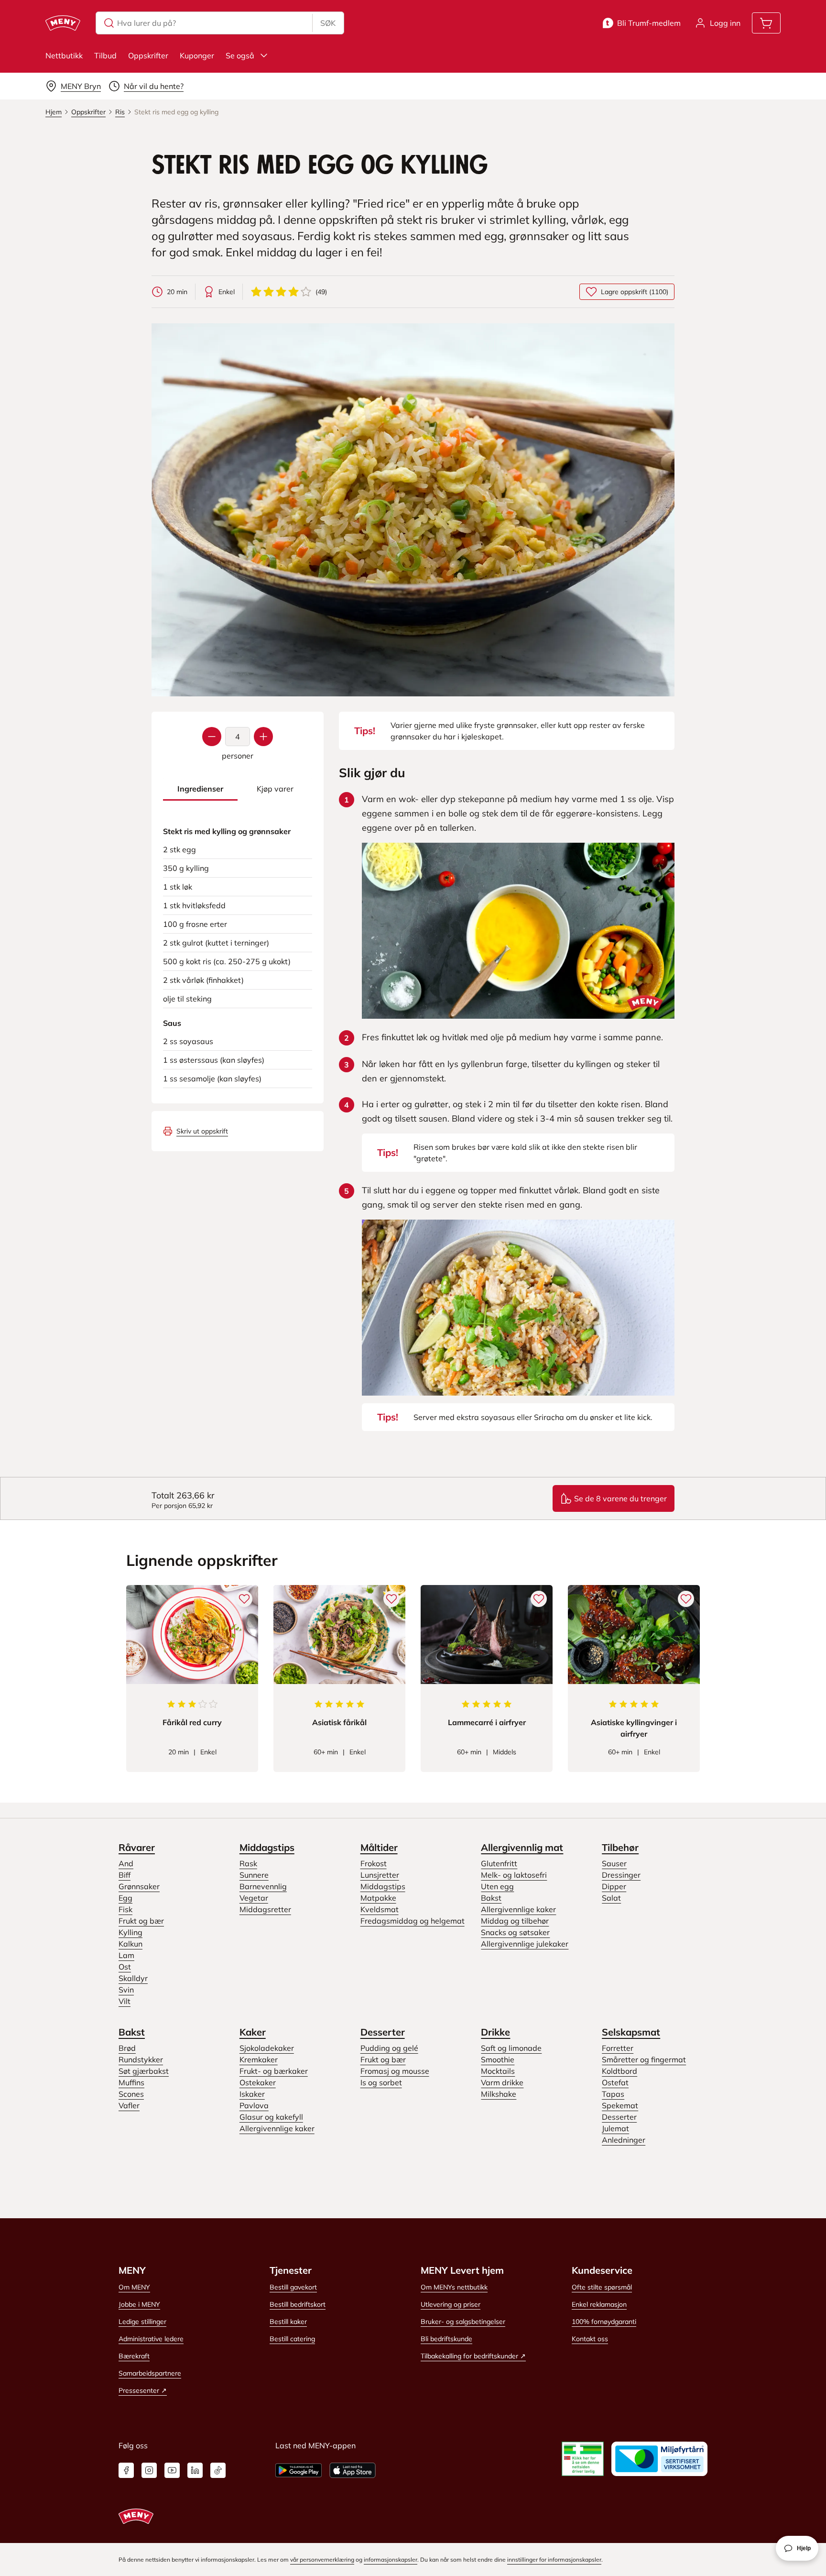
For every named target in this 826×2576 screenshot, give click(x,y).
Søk (328, 23)
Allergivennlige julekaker (525, 1944)
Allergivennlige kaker (518, 1909)
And (126, 1863)
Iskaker (252, 2094)
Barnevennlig (263, 1886)
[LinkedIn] (195, 2470)
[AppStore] (353, 2470)
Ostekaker (258, 2082)
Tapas (613, 2094)
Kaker (253, 2032)
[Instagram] (149, 2470)
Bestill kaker (288, 2322)
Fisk (125, 1909)
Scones (131, 2094)
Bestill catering (292, 2339)
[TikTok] (218, 2470)
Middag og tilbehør (515, 1921)
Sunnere (254, 1875)
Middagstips (267, 1847)
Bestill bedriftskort (298, 2304)
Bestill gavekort (293, 2287)
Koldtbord (619, 2071)
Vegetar (254, 1898)
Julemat (615, 2128)
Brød (127, 2048)
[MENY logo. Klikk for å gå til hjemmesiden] (63, 23)
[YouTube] (172, 2470)
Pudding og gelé (389, 2048)
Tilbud (105, 55)
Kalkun (130, 1944)
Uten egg (497, 1886)
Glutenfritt (499, 1863)
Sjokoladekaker (267, 2048)
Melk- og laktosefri (514, 1875)
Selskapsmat (631, 2032)
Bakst (491, 1898)
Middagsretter (265, 1909)
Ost (125, 1967)
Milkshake (499, 2094)
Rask (248, 1863)
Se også (240, 55)
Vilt (125, 2001)
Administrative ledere (151, 2339)
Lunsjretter (380, 1875)
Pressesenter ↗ (143, 2390)
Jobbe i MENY (139, 2304)
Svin (126, 1990)
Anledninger (624, 2140)
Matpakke (378, 1898)
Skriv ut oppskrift (202, 1131)
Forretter (618, 2048)
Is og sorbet (381, 2082)
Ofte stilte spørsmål (602, 2287)
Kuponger (197, 55)
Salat (611, 1898)
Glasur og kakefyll (271, 2117)
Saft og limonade (511, 2048)
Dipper (614, 1886)
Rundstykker (141, 2059)
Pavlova (254, 2105)
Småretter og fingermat (644, 2059)
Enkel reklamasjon (599, 2304)
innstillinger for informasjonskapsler (554, 2559)
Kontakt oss (590, 2339)
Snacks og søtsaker (515, 1932)
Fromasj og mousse (395, 2071)
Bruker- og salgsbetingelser (463, 2322)
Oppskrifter (148, 55)
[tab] (200, 789)
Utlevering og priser (451, 2304)
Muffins (131, 2082)
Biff (125, 1875)
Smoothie (498, 2059)
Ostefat (615, 2082)
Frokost (374, 1863)
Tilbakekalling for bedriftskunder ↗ (473, 2356)
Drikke (495, 2032)
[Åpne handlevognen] (766, 23)
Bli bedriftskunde (446, 2339)
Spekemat (620, 2105)
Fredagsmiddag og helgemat (413, 1921)
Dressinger (621, 1875)
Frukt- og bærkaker (274, 2071)
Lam (126, 1955)
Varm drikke (502, 2082)
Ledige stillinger (142, 2322)
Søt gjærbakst (144, 2071)
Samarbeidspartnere (150, 2373)
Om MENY (134, 2287)
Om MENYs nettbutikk (454, 2287)
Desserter (383, 2032)
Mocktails (498, 2071)
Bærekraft (134, 2356)
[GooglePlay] (299, 2470)
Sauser (614, 1863)
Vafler (129, 2105)
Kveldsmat (380, 1909)
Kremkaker (259, 2059)
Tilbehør (620, 1847)
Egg (125, 1898)
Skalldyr (133, 1978)
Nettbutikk (64, 55)
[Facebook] (126, 2470)
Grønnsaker (139, 1886)
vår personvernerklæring (322, 2559)
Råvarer (137, 1847)
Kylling (130, 1932)
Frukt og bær (141, 1921)
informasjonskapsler (391, 2559)
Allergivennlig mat (522, 1847)
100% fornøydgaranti (604, 2322)
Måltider (379, 1847)
